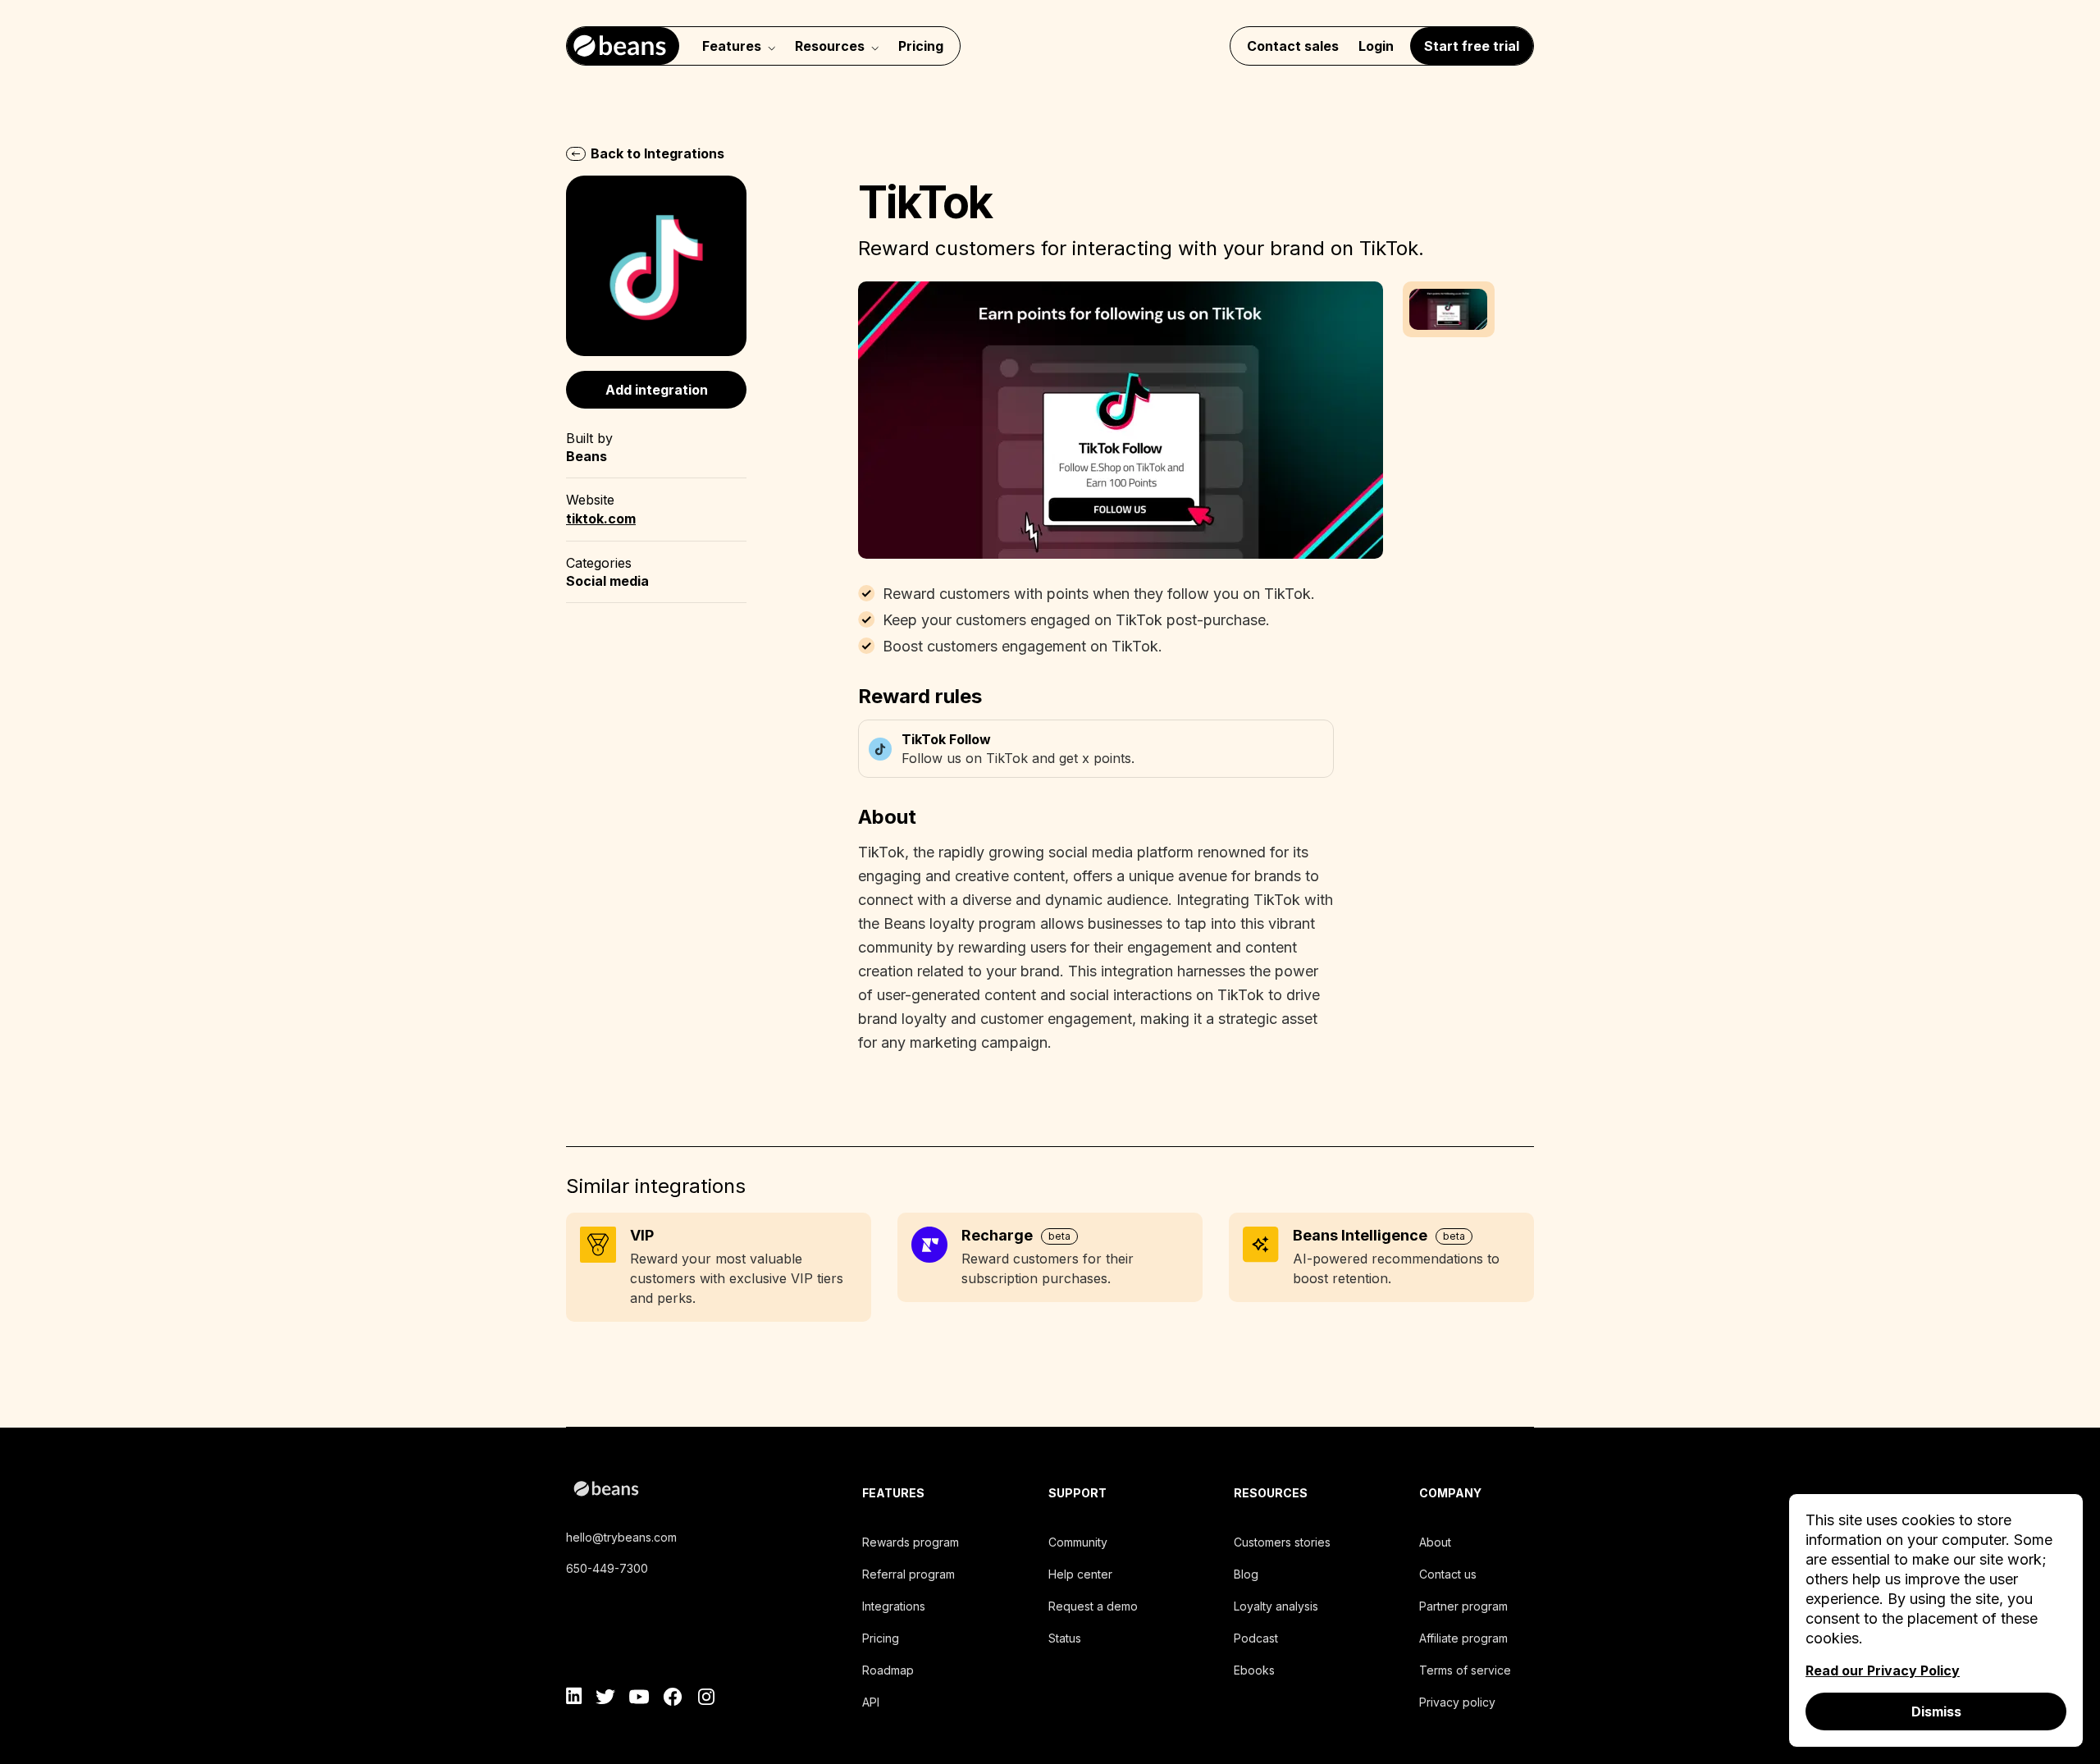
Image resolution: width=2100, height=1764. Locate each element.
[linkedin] (574, 1699)
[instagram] (706, 1699)
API (871, 1702)
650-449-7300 (607, 1568)
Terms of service (1465, 1670)
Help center (1080, 1574)
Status (1065, 1638)
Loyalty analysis (1276, 1606)
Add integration (657, 390)
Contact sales (1293, 46)
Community (1078, 1542)
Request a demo (1093, 1606)
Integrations (894, 1606)
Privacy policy (1457, 1702)
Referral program (908, 1574)
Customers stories (1282, 1542)
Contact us (1448, 1574)
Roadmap (888, 1670)
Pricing (921, 46)
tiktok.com (601, 519)
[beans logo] (679, 1491)
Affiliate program (1463, 1638)
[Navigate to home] (623, 46)
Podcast (1256, 1638)
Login (1376, 46)
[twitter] (606, 1699)
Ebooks (1254, 1670)
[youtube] (639, 1699)
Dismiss (1936, 1711)
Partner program (1463, 1606)
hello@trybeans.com (621, 1537)
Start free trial (1472, 46)
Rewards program (911, 1542)
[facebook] (673, 1699)
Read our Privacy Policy (1883, 1670)
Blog (1246, 1574)
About (1435, 1542)
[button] (1449, 309)
